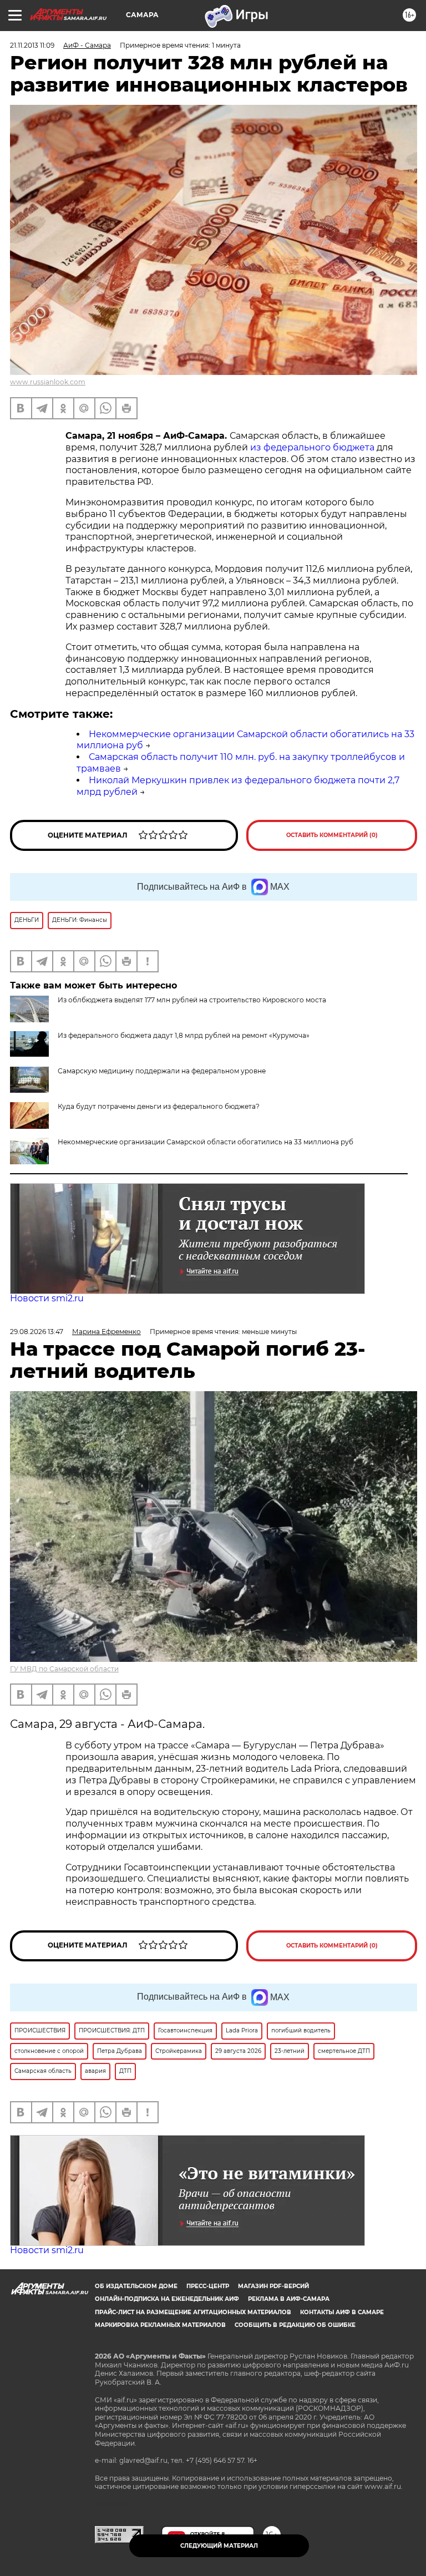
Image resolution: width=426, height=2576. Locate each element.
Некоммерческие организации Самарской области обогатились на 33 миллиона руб (206, 1142)
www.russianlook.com (48, 382)
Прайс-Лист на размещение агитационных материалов (193, 2312)
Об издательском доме (136, 2286)
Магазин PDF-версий (273, 2286)
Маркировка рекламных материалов (160, 2325)
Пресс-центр (208, 2286)
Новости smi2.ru (47, 1298)
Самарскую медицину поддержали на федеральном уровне (162, 1071)
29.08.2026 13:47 (37, 1332)
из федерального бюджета (312, 447)
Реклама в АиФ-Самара (289, 2299)
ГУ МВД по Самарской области (64, 1669)
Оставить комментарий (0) (332, 835)
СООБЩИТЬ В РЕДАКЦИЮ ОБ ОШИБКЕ (295, 2325)
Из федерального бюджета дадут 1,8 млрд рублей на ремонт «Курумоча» (184, 1035)
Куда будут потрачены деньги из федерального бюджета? (159, 1106)
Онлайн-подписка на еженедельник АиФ (167, 2299)
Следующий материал (219, 2546)
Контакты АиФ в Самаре (342, 2312)
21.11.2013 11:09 (32, 45)
